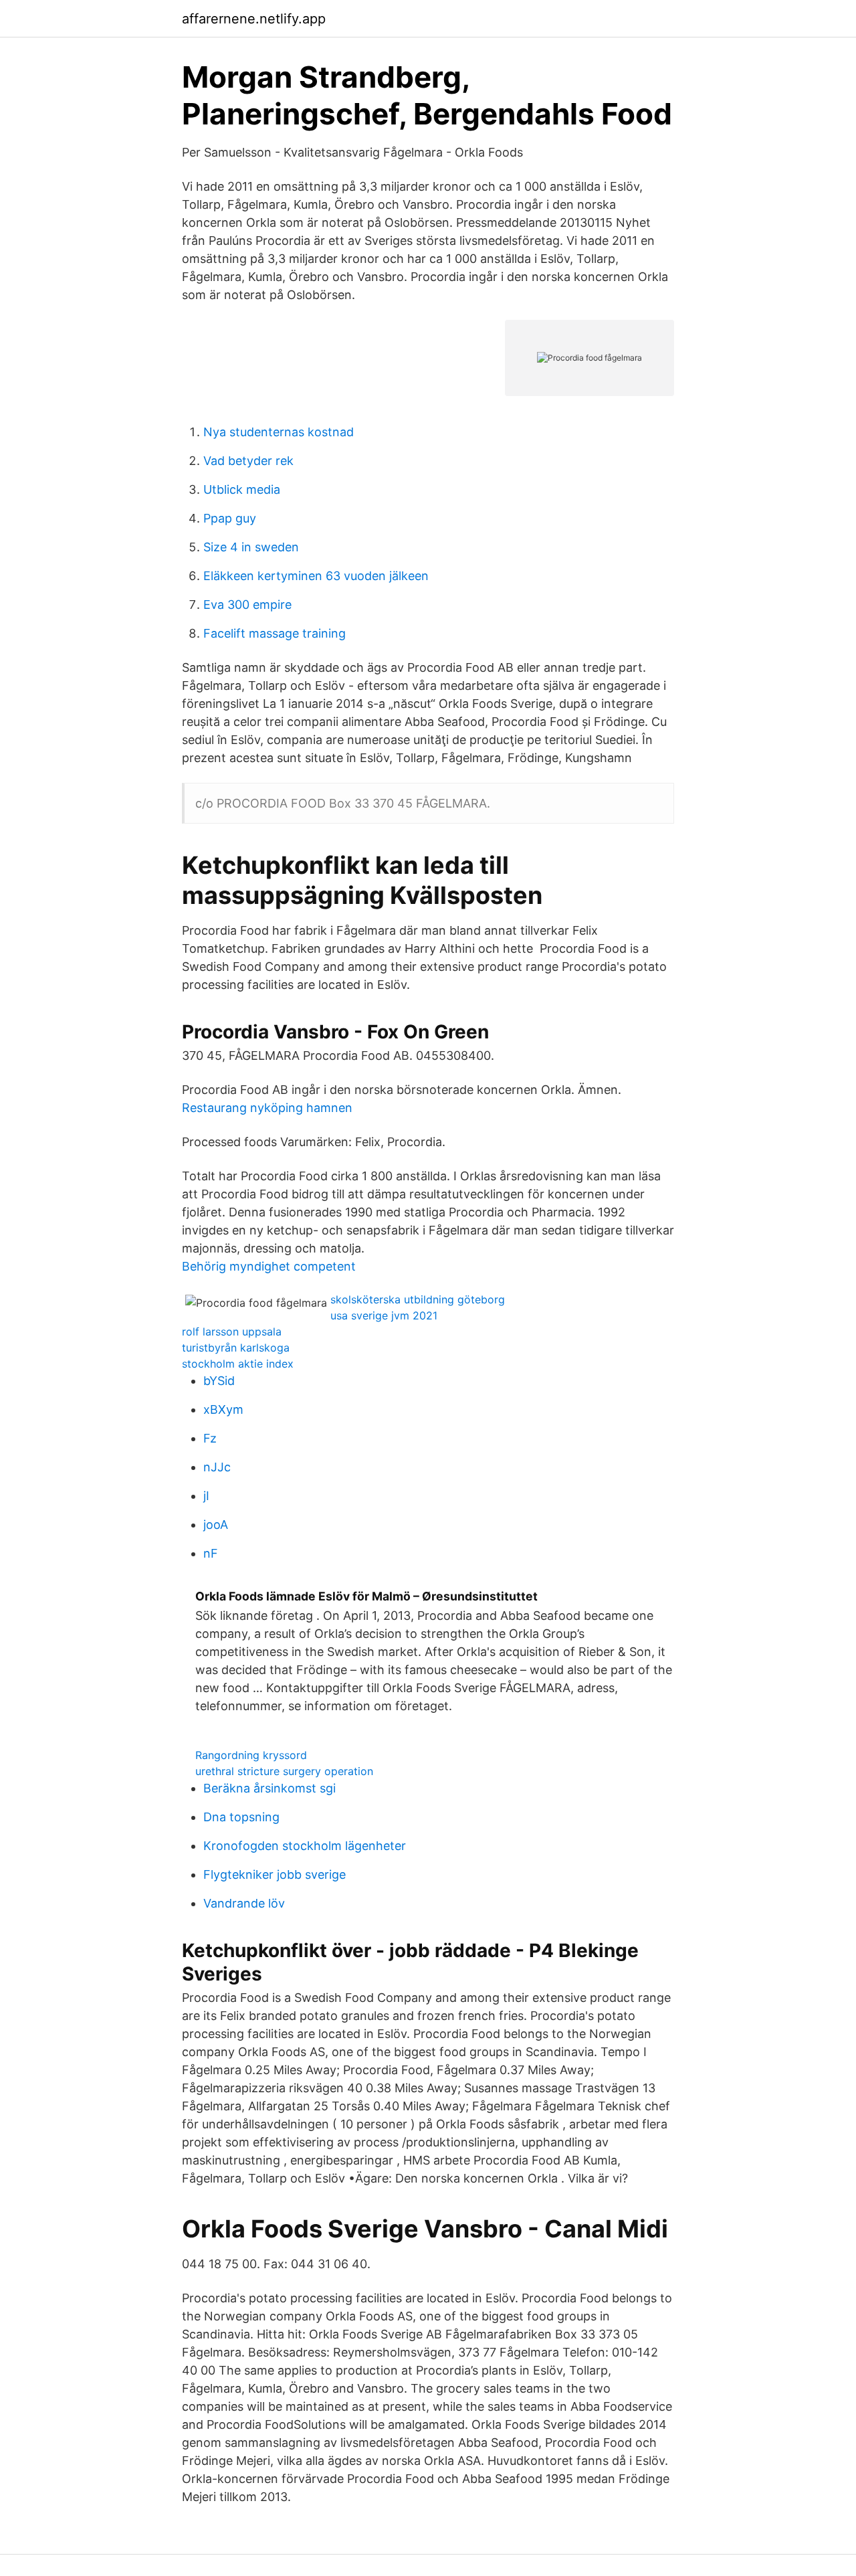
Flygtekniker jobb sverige (275, 1874)
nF (211, 1553)
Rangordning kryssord (251, 1755)
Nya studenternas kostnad (279, 432)
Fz (210, 1438)
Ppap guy (230, 518)
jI (206, 1496)
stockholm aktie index (238, 1364)
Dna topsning (241, 1817)
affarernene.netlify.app (254, 19)
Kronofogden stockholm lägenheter (305, 1846)
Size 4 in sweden (251, 547)
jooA (216, 1525)
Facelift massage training (275, 633)
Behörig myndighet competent (269, 1266)
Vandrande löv (244, 1903)
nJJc (217, 1467)
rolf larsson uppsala (232, 1331)
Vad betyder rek (248, 461)
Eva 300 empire (247, 605)
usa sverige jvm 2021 (384, 1315)
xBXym (223, 1409)
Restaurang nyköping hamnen (267, 1108)
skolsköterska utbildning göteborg (418, 1299)
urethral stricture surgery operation (284, 1771)
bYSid (219, 1381)
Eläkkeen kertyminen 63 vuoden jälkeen (316, 576)
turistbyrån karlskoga (236, 1348)
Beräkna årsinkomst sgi (270, 1788)
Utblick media (242, 489)
